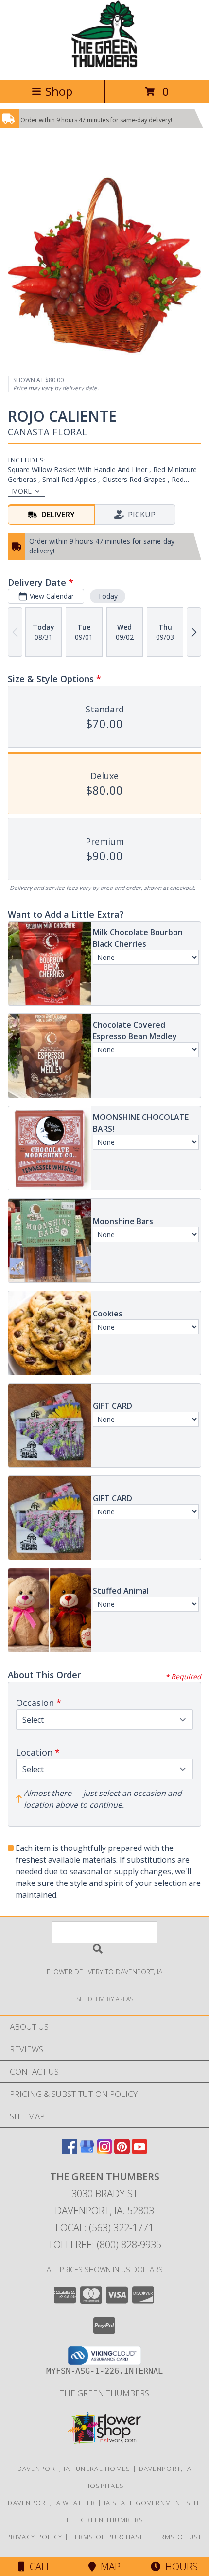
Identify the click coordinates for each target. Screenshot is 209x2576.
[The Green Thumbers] (104, 65)
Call (38, 2567)
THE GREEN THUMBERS (104, 2393)
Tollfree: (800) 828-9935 (105, 2245)
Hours (179, 2567)
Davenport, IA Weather (52, 2503)
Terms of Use (177, 2537)
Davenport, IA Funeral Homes (74, 2469)
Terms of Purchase (107, 2537)
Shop (59, 91)
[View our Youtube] (139, 2151)
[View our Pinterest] (122, 2151)
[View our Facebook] (70, 2151)
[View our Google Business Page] (87, 2151)
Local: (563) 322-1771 (104, 2228)
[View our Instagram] (104, 2151)
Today (108, 596)
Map (108, 2567)
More (22, 491)
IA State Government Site (153, 2503)
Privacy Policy (34, 2537)
